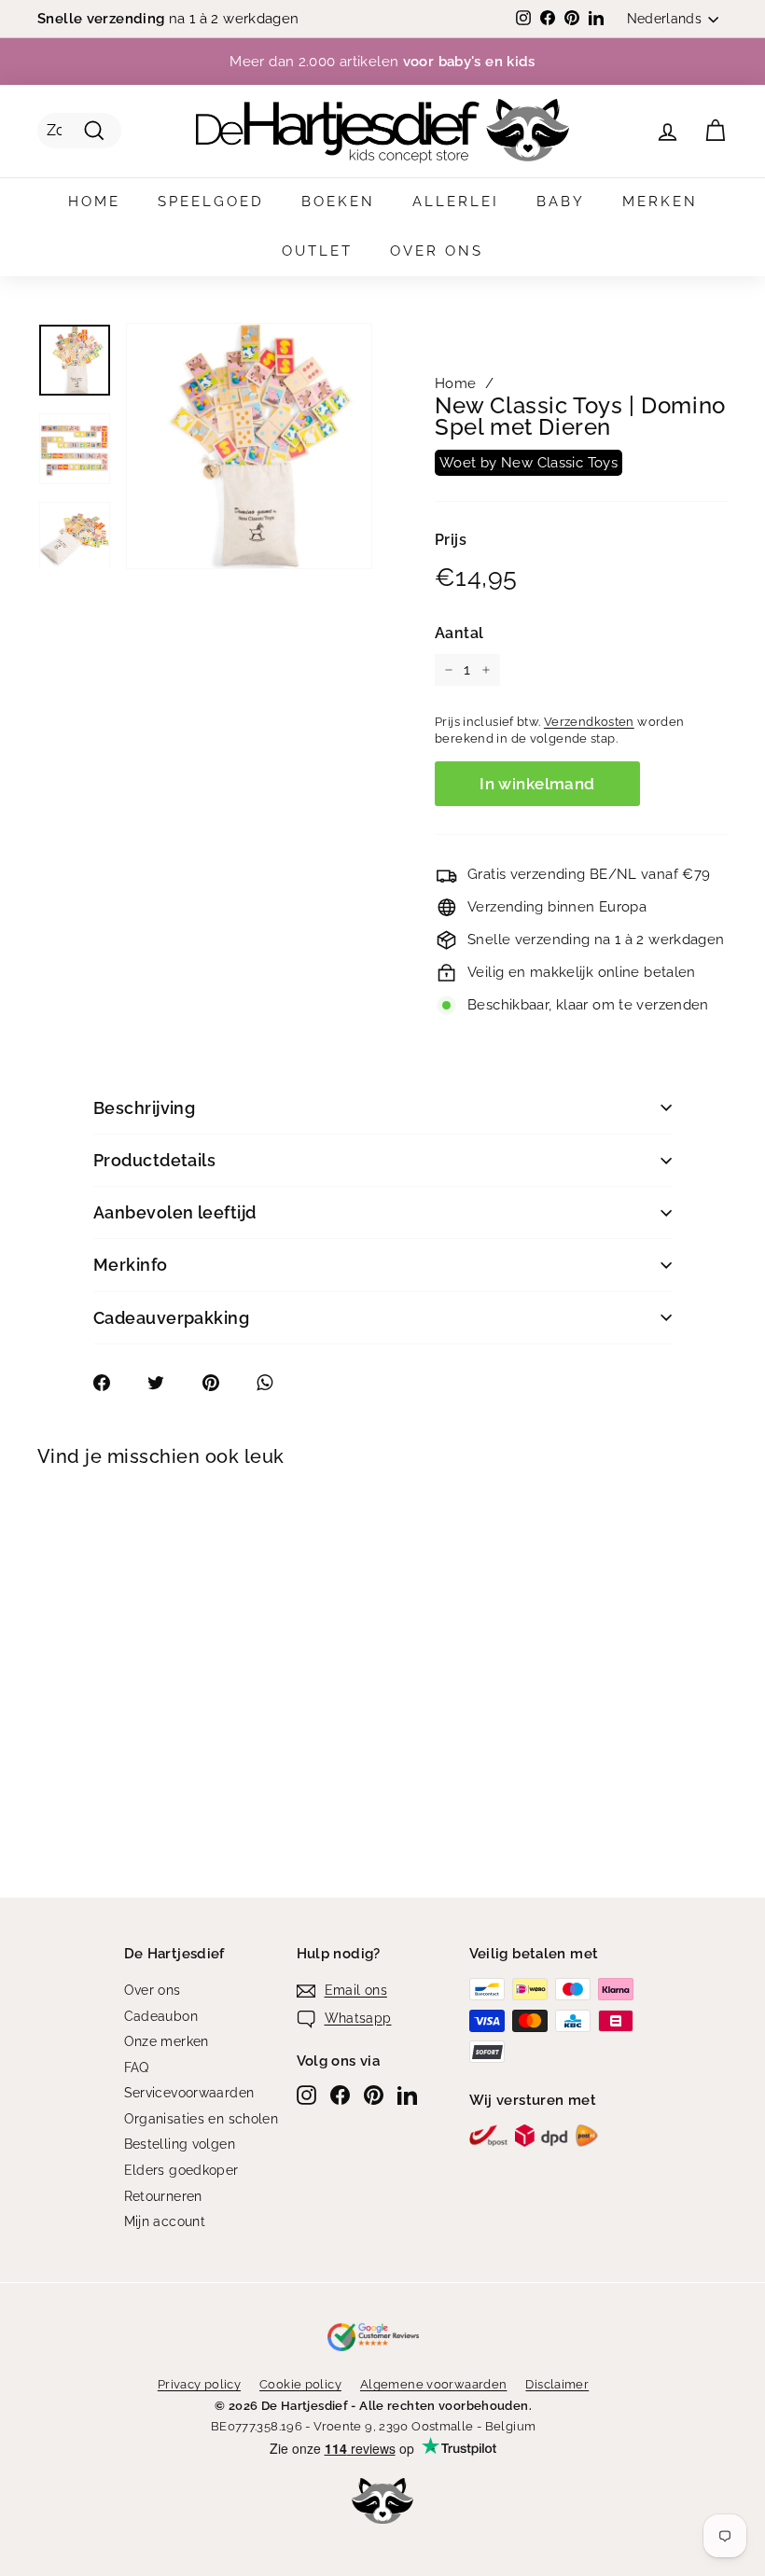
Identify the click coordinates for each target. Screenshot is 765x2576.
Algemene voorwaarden (434, 2384)
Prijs (451, 540)
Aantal (459, 633)
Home (94, 202)
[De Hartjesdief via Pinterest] (374, 2095)
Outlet (317, 251)
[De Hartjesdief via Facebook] (340, 2095)
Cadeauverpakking (171, 1318)
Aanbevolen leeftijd (175, 1212)
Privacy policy (199, 2384)
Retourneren (163, 2196)
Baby (561, 202)
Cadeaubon (161, 2016)
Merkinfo (131, 1265)
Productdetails (154, 1160)
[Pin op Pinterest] (221, 1382)
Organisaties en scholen (202, 2119)
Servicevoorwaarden (189, 2093)
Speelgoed (211, 202)
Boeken (338, 202)
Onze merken (167, 2041)
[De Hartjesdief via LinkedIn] (407, 2095)
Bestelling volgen (180, 2144)
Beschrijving (144, 1108)
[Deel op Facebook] (112, 1382)
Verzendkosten (589, 722)
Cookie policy (300, 2384)
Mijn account (165, 2221)
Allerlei (456, 202)
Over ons (437, 251)
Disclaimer (557, 2384)
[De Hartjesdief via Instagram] (306, 2095)
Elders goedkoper (181, 2170)
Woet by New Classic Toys (529, 463)
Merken (660, 202)
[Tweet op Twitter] (166, 1382)
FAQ (137, 2068)
